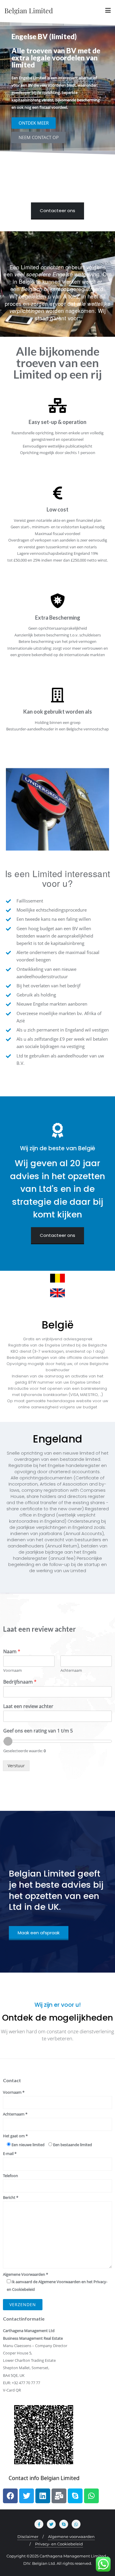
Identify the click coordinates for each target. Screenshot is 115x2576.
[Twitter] (27, 2496)
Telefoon (10, 2176)
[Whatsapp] (91, 2496)
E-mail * (10, 2153)
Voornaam (13, 1670)
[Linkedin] (43, 2496)
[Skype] (75, 2496)
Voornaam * (14, 2092)
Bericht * (11, 2197)
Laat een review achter (28, 1706)
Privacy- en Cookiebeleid (59, 2544)
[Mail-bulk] (59, 2496)
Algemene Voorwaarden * (55, 2282)
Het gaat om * (15, 2136)
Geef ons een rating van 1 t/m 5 (38, 1731)
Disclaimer (28, 2537)
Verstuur (16, 1766)
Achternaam (71, 1670)
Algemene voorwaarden (71, 2537)
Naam (12, 1652)
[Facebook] (10, 2496)
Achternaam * (15, 2114)
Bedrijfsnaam (20, 1682)
